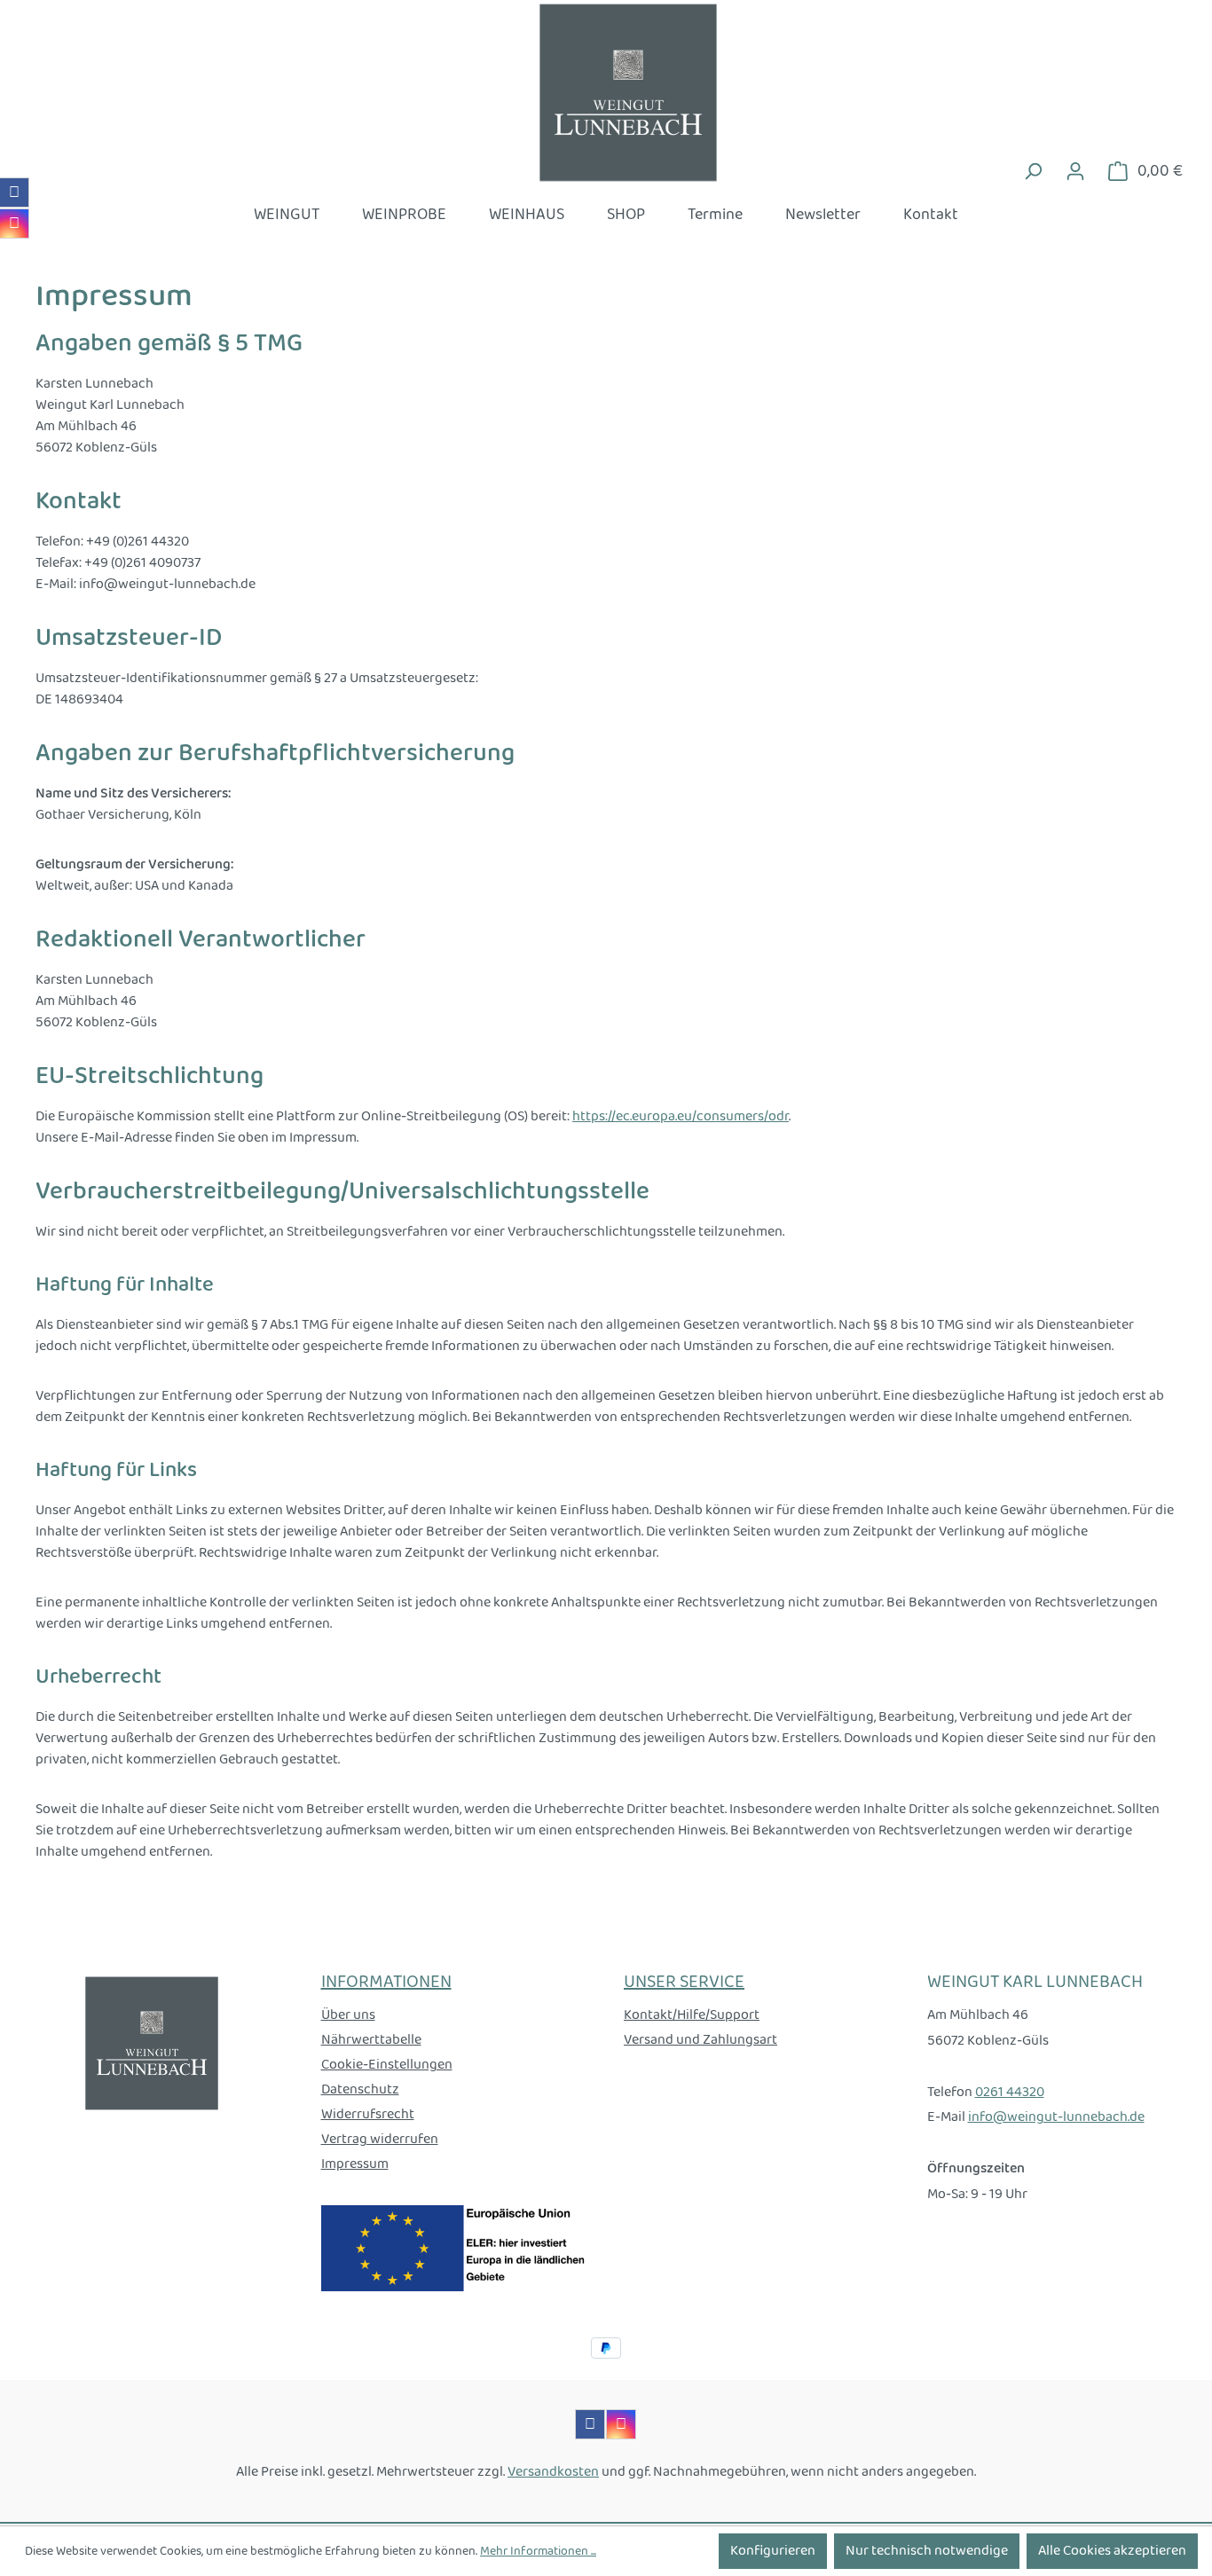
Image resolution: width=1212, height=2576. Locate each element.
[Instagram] (14, 224)
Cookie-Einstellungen (387, 2065)
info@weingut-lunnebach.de (1056, 2117)
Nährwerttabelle (371, 2040)
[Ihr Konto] (1075, 172)
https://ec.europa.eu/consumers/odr (681, 1116)
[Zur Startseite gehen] (606, 93)
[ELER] (455, 2247)
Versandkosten (553, 2472)
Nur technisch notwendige (927, 2551)
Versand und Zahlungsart (700, 2040)
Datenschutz (360, 2089)
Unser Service (684, 1983)
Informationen (386, 1983)
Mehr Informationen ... (538, 2552)
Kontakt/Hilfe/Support (692, 2015)
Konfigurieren (773, 2551)
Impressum (355, 2164)
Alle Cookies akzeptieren (1112, 2551)
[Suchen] (1033, 172)
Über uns (348, 2015)
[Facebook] (14, 192)
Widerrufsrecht (368, 2114)
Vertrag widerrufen (380, 2139)
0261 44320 (1010, 2092)
